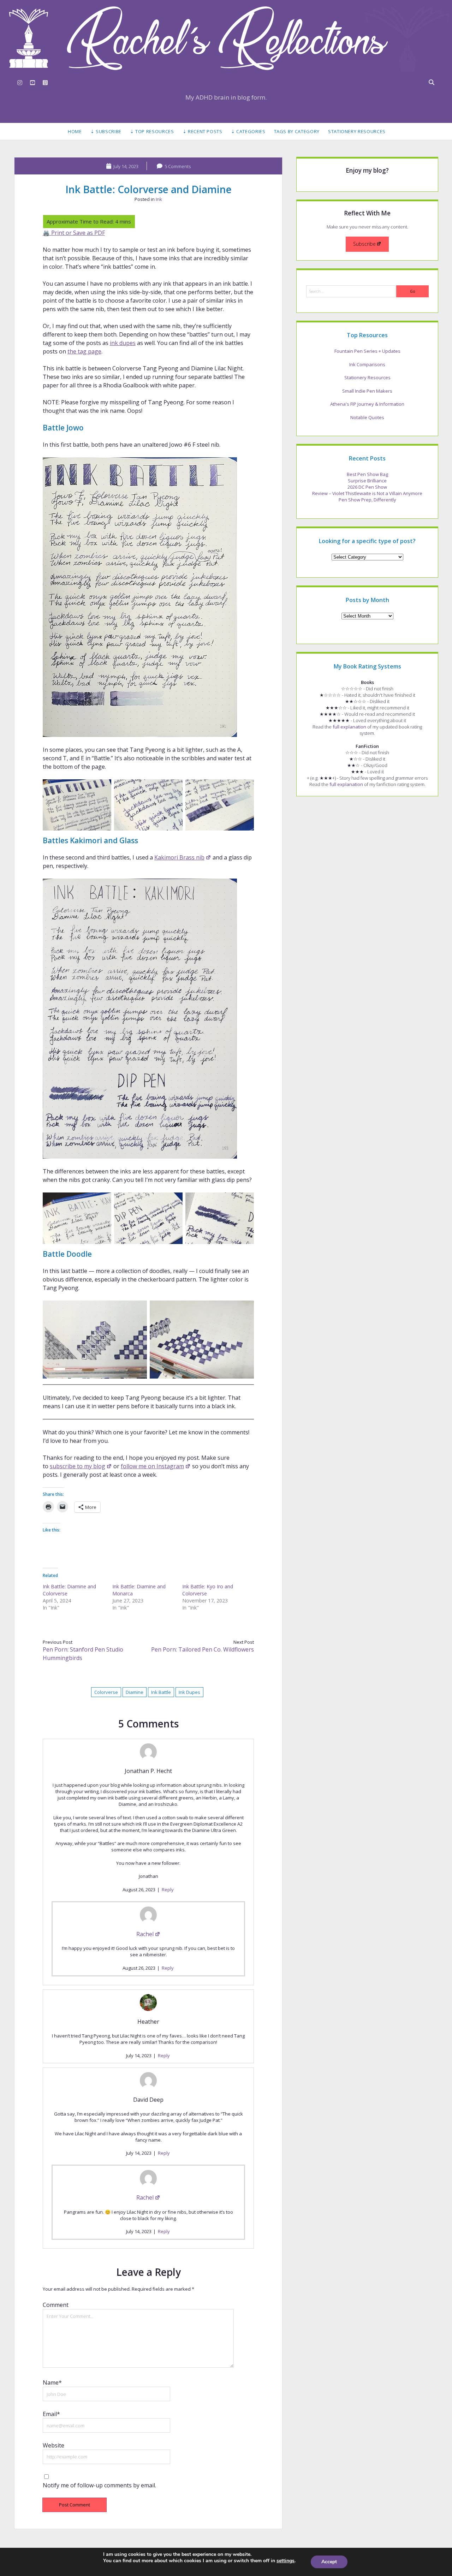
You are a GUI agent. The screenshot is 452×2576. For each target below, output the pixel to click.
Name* (52, 2382)
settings (286, 2561)
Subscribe (364, 244)
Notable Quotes (367, 417)
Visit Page (226, 38)
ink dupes (123, 343)
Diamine (135, 1692)
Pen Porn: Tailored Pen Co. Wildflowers (203, 1649)
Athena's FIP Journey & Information (367, 404)
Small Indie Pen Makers (367, 391)
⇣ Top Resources (152, 131)
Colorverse (106, 1692)
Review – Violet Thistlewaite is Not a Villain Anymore (367, 493)
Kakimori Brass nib (179, 857)
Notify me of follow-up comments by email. (99, 2485)
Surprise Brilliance (367, 481)
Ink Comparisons (367, 364)
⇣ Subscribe (106, 131)
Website (53, 2445)
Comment (56, 2305)
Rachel (145, 1934)
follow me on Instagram (152, 1466)
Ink (159, 199)
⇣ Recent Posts (203, 131)
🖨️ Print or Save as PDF (74, 233)
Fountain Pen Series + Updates (367, 351)
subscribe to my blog (78, 1466)
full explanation (349, 727)
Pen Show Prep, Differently (367, 500)
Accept (329, 2562)
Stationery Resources (357, 131)
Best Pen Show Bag (367, 474)
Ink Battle (161, 1692)
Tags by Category (297, 131)
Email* (51, 2414)
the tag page (84, 351)
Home (75, 131)
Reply (168, 1890)
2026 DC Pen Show (367, 487)
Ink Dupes (189, 1692)
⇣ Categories (248, 131)
